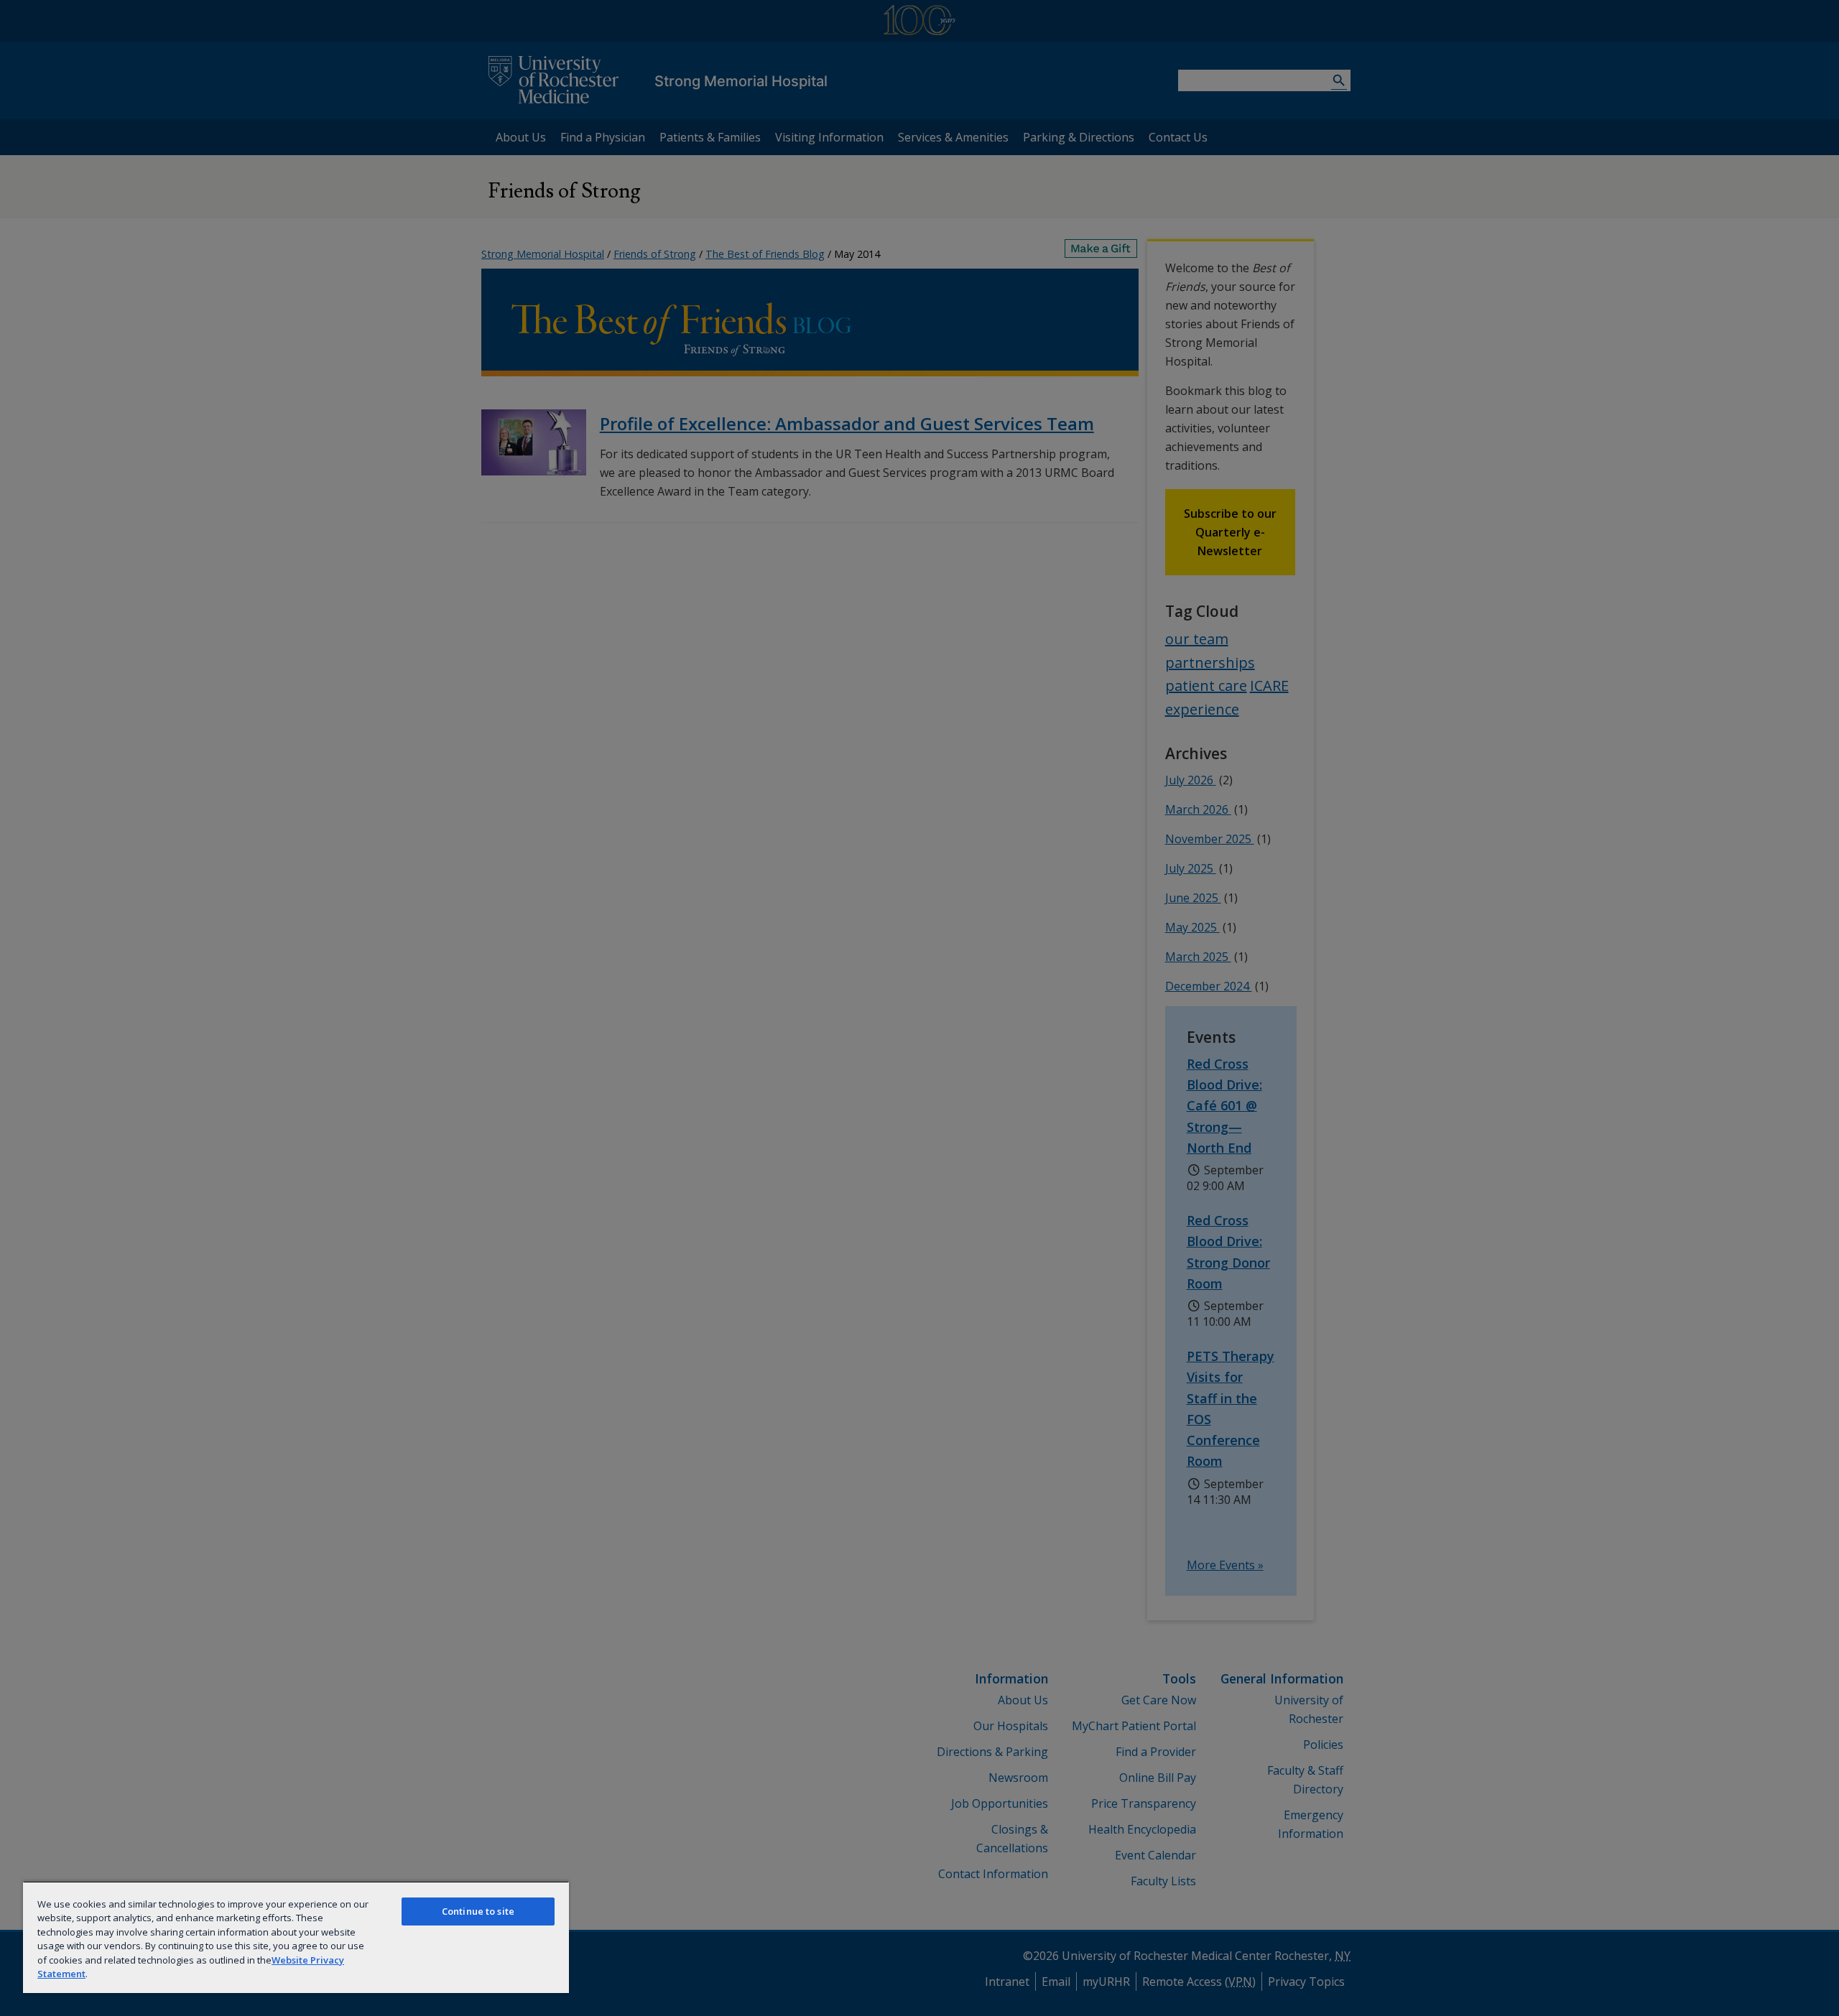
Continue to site (478, 1911)
